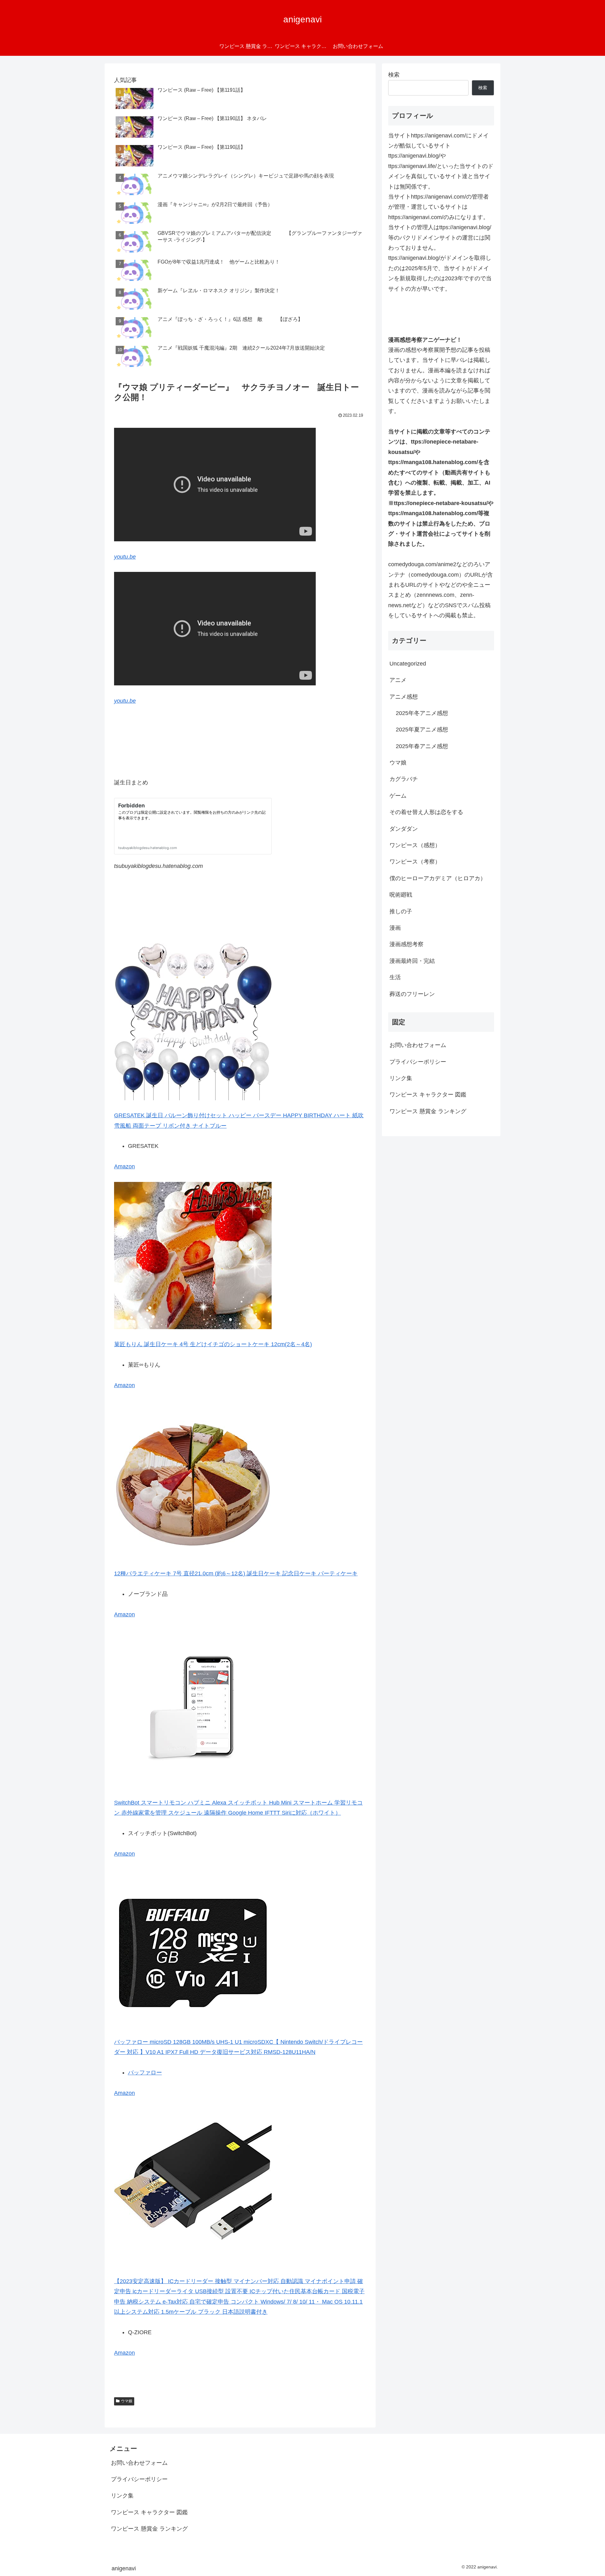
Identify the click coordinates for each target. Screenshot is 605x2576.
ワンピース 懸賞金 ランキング (428, 1111)
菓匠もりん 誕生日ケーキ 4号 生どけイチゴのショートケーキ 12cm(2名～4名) (213, 1344)
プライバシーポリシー (418, 1062)
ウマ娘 (127, 2401)
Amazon (124, 1166)
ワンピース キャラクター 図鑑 (428, 1095)
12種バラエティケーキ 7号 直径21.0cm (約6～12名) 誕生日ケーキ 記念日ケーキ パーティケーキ (236, 1573)
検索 (394, 75)
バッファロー (145, 2073)
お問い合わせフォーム (418, 1045)
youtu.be (125, 557)
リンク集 (401, 1078)
